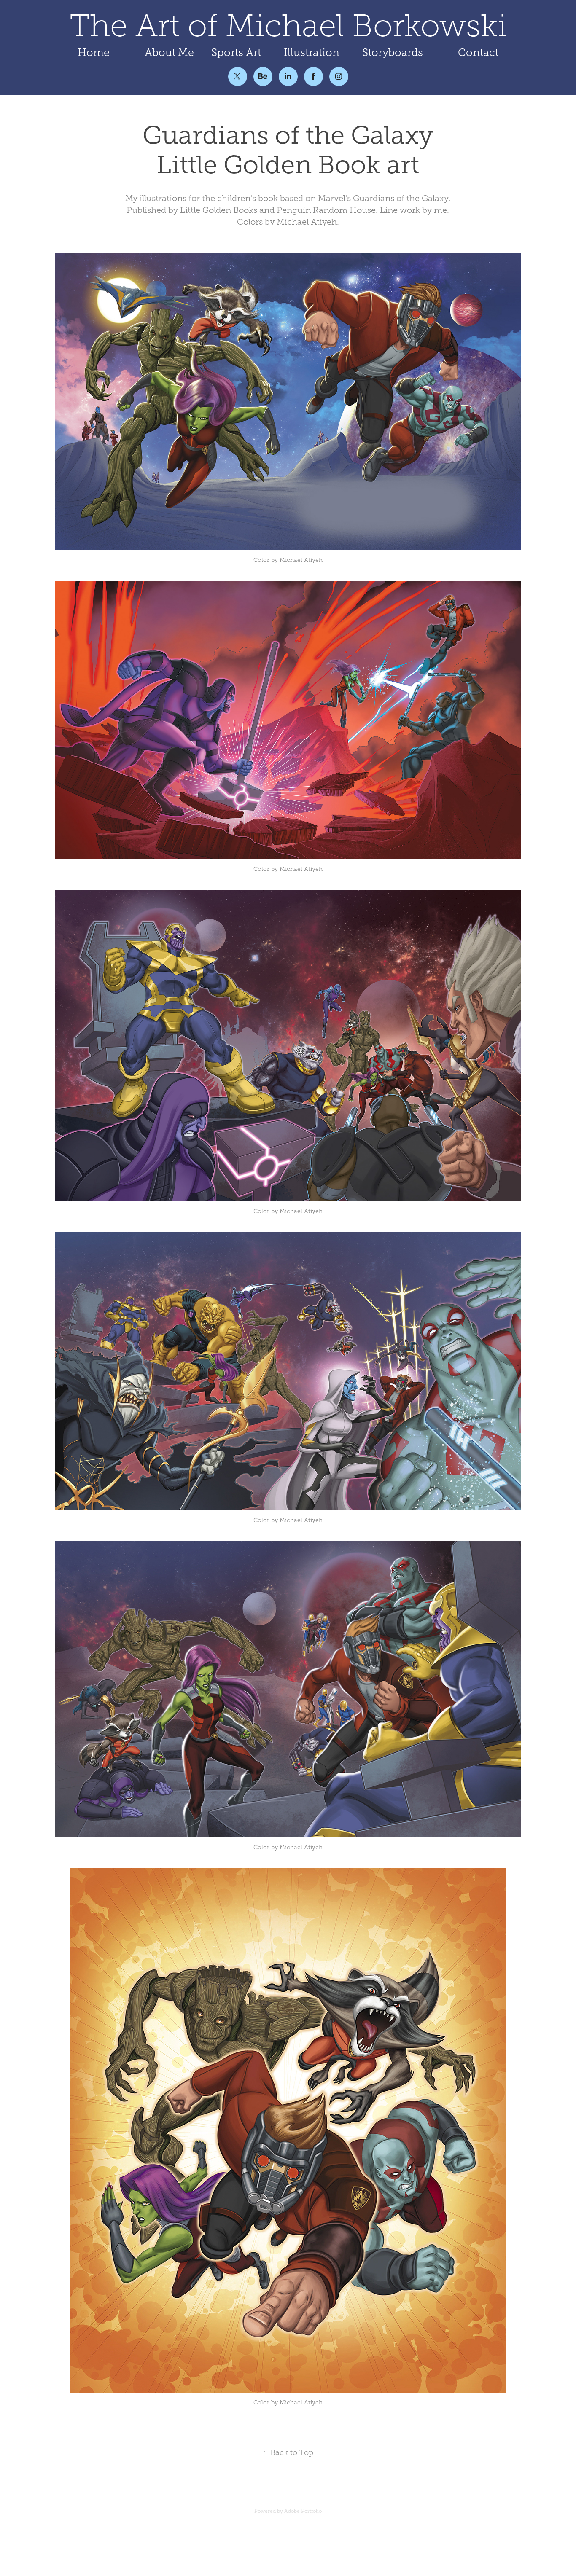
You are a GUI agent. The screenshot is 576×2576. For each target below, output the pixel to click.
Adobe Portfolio (303, 2511)
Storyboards (393, 52)
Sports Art (236, 52)
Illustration (312, 52)
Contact (478, 52)
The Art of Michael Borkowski (288, 26)
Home (94, 52)
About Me (169, 52)
